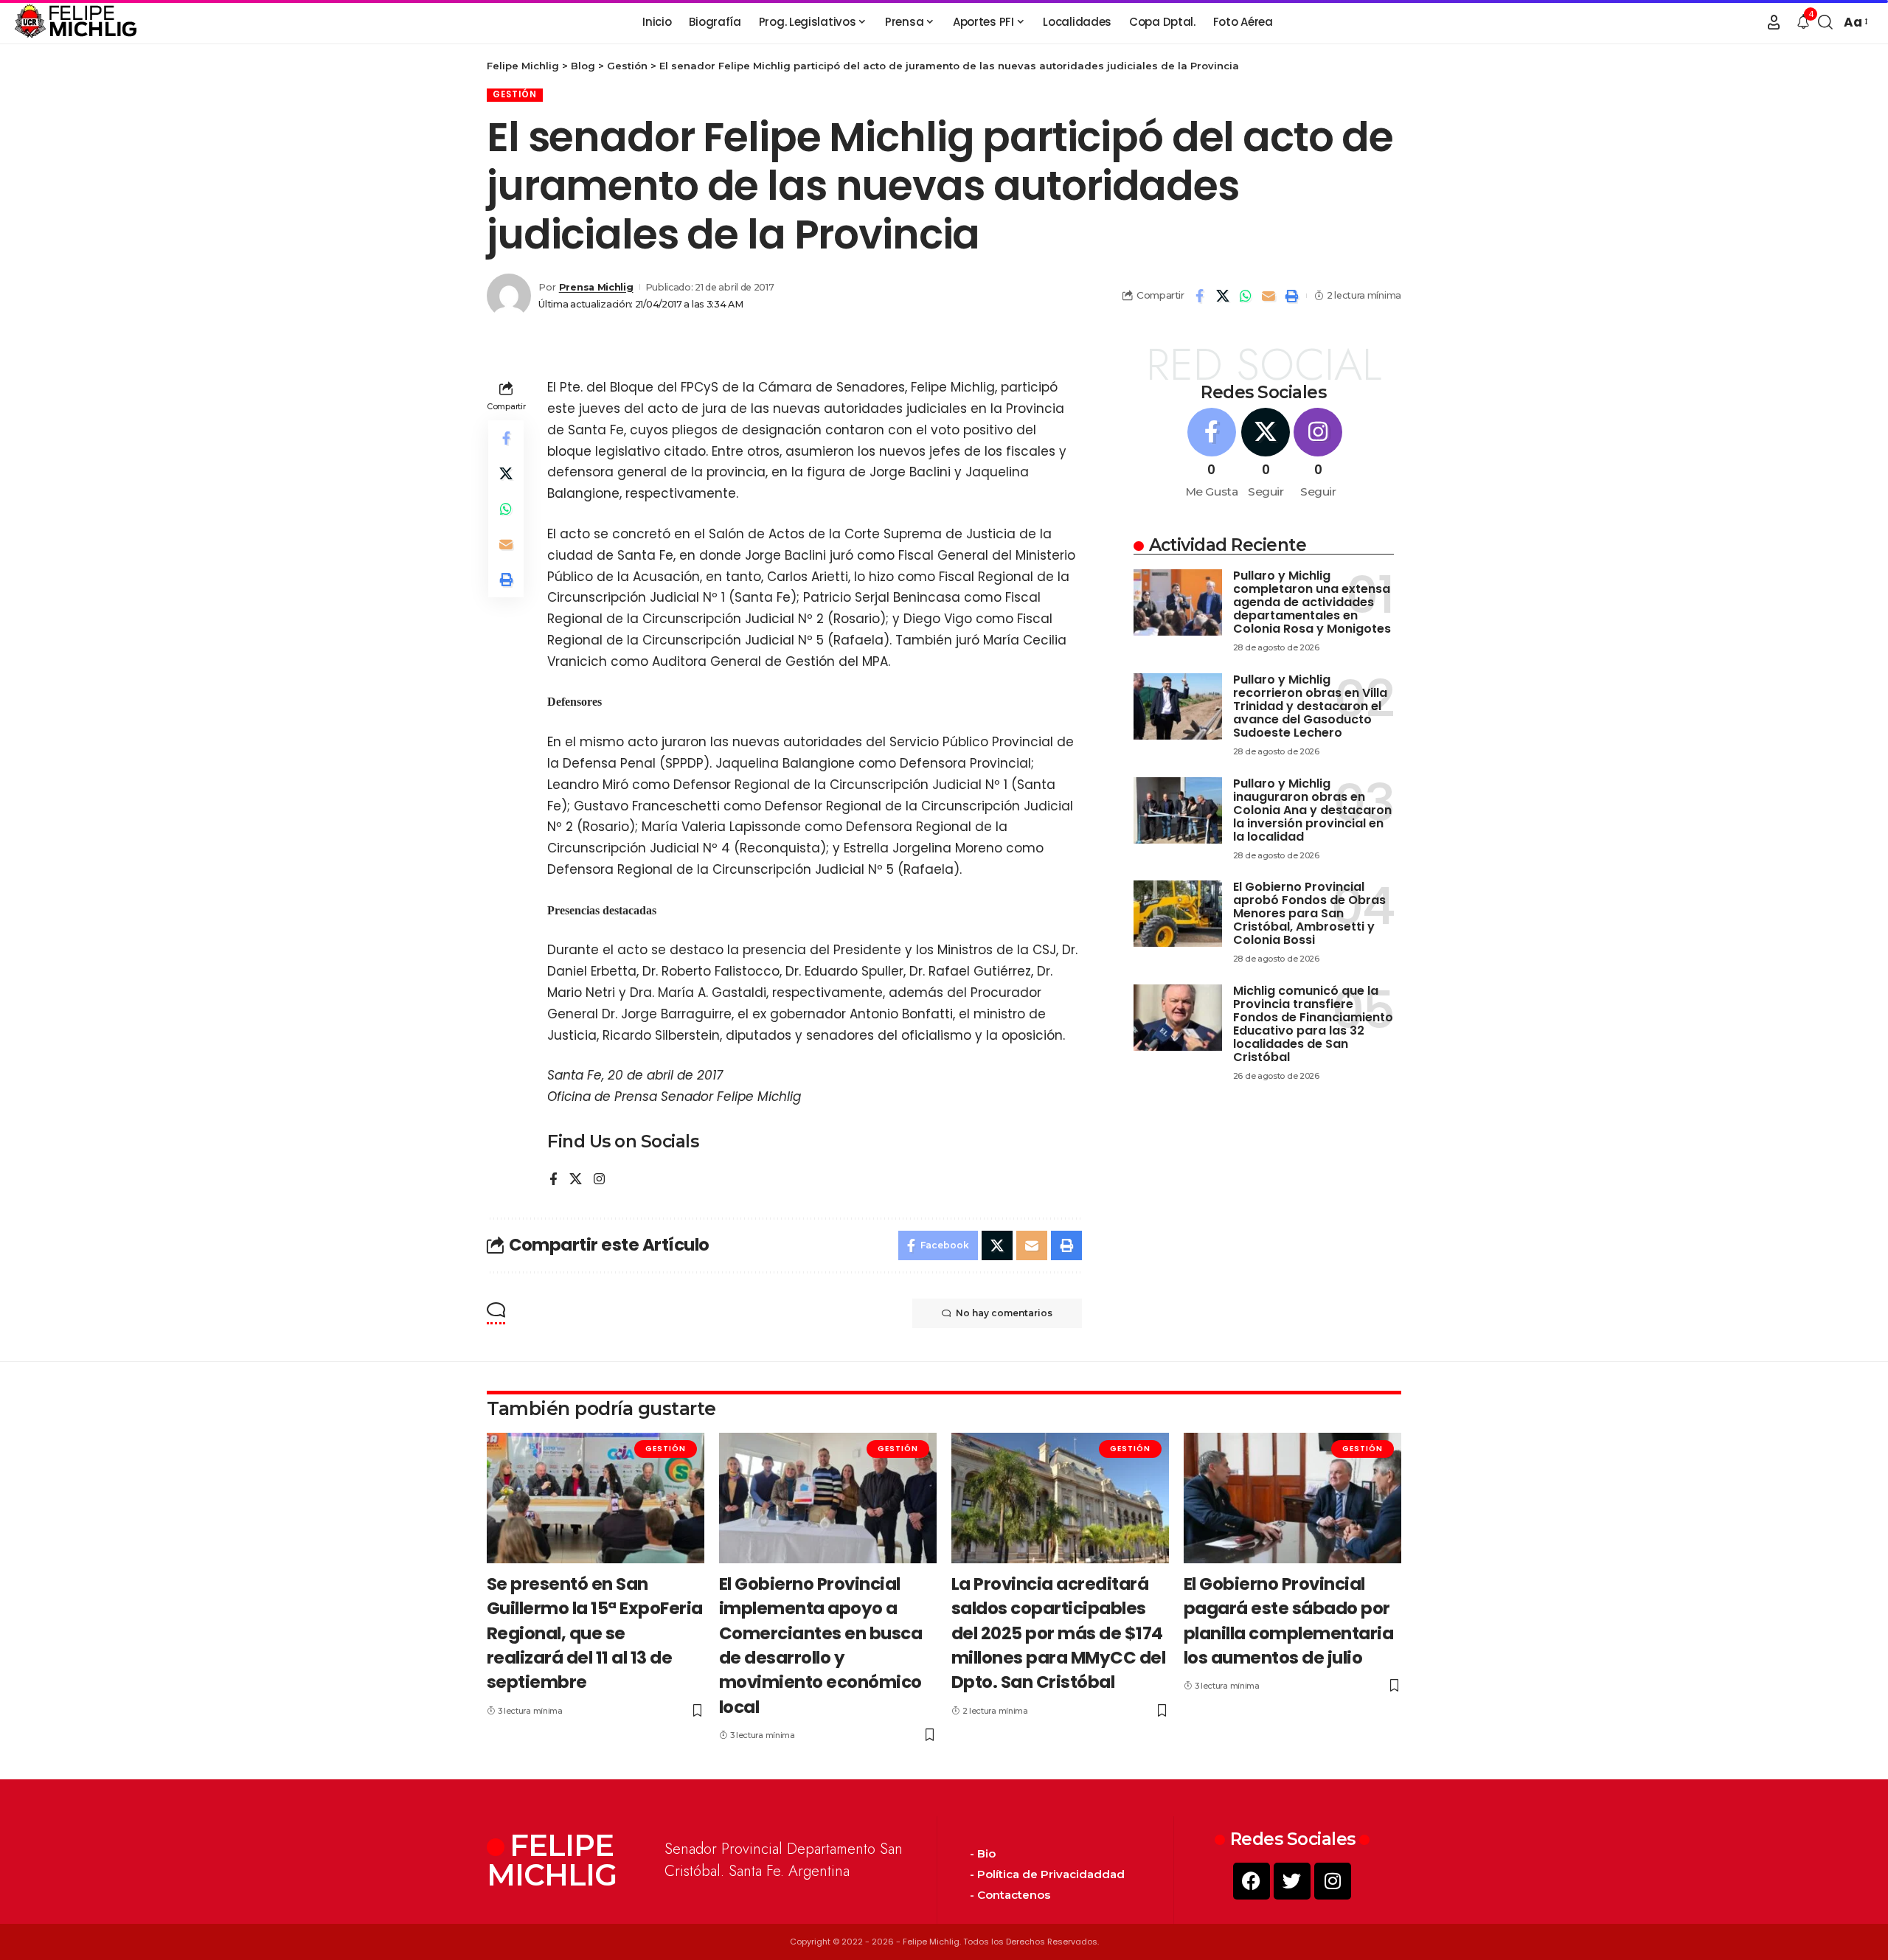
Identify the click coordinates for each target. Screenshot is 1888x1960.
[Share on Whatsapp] (1246, 296)
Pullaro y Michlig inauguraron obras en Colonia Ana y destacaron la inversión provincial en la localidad (1312, 810)
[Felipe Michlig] (76, 22)
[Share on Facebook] (1200, 296)
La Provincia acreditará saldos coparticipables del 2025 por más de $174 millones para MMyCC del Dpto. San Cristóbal (1059, 1633)
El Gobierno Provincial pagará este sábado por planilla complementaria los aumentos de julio (1289, 1621)
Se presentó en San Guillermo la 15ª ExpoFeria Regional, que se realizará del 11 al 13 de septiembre (595, 1633)
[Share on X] (1223, 296)
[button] (1774, 22)
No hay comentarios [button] (1004, 1313)
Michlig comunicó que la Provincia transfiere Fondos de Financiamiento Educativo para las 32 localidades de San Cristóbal (1313, 1024)
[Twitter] (1292, 1881)
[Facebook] (553, 1180)
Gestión (515, 94)
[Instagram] (599, 1180)
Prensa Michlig (596, 287)
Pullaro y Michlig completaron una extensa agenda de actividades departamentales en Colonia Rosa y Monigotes (1312, 602)
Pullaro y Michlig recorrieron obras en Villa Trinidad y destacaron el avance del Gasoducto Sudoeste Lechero (1310, 706)
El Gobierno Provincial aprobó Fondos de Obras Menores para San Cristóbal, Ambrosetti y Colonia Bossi (1309, 913)
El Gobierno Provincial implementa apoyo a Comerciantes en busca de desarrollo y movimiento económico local (821, 1646)
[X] (576, 1180)
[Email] (1268, 296)
